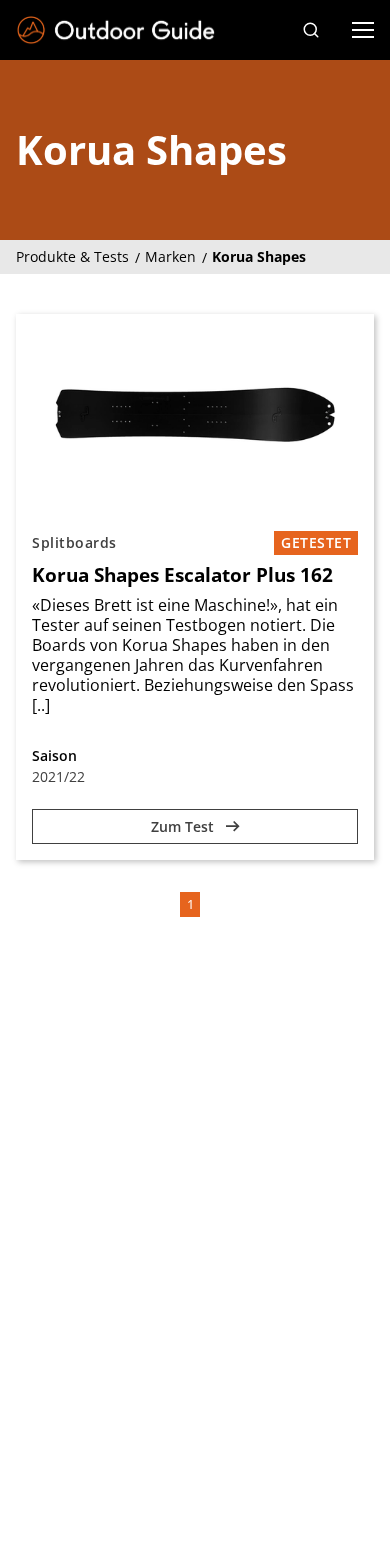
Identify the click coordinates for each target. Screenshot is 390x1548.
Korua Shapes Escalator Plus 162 (182, 575)
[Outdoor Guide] (116, 30)
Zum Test (184, 826)
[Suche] (311, 30)
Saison (54, 755)
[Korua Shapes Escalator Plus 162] (195, 414)
